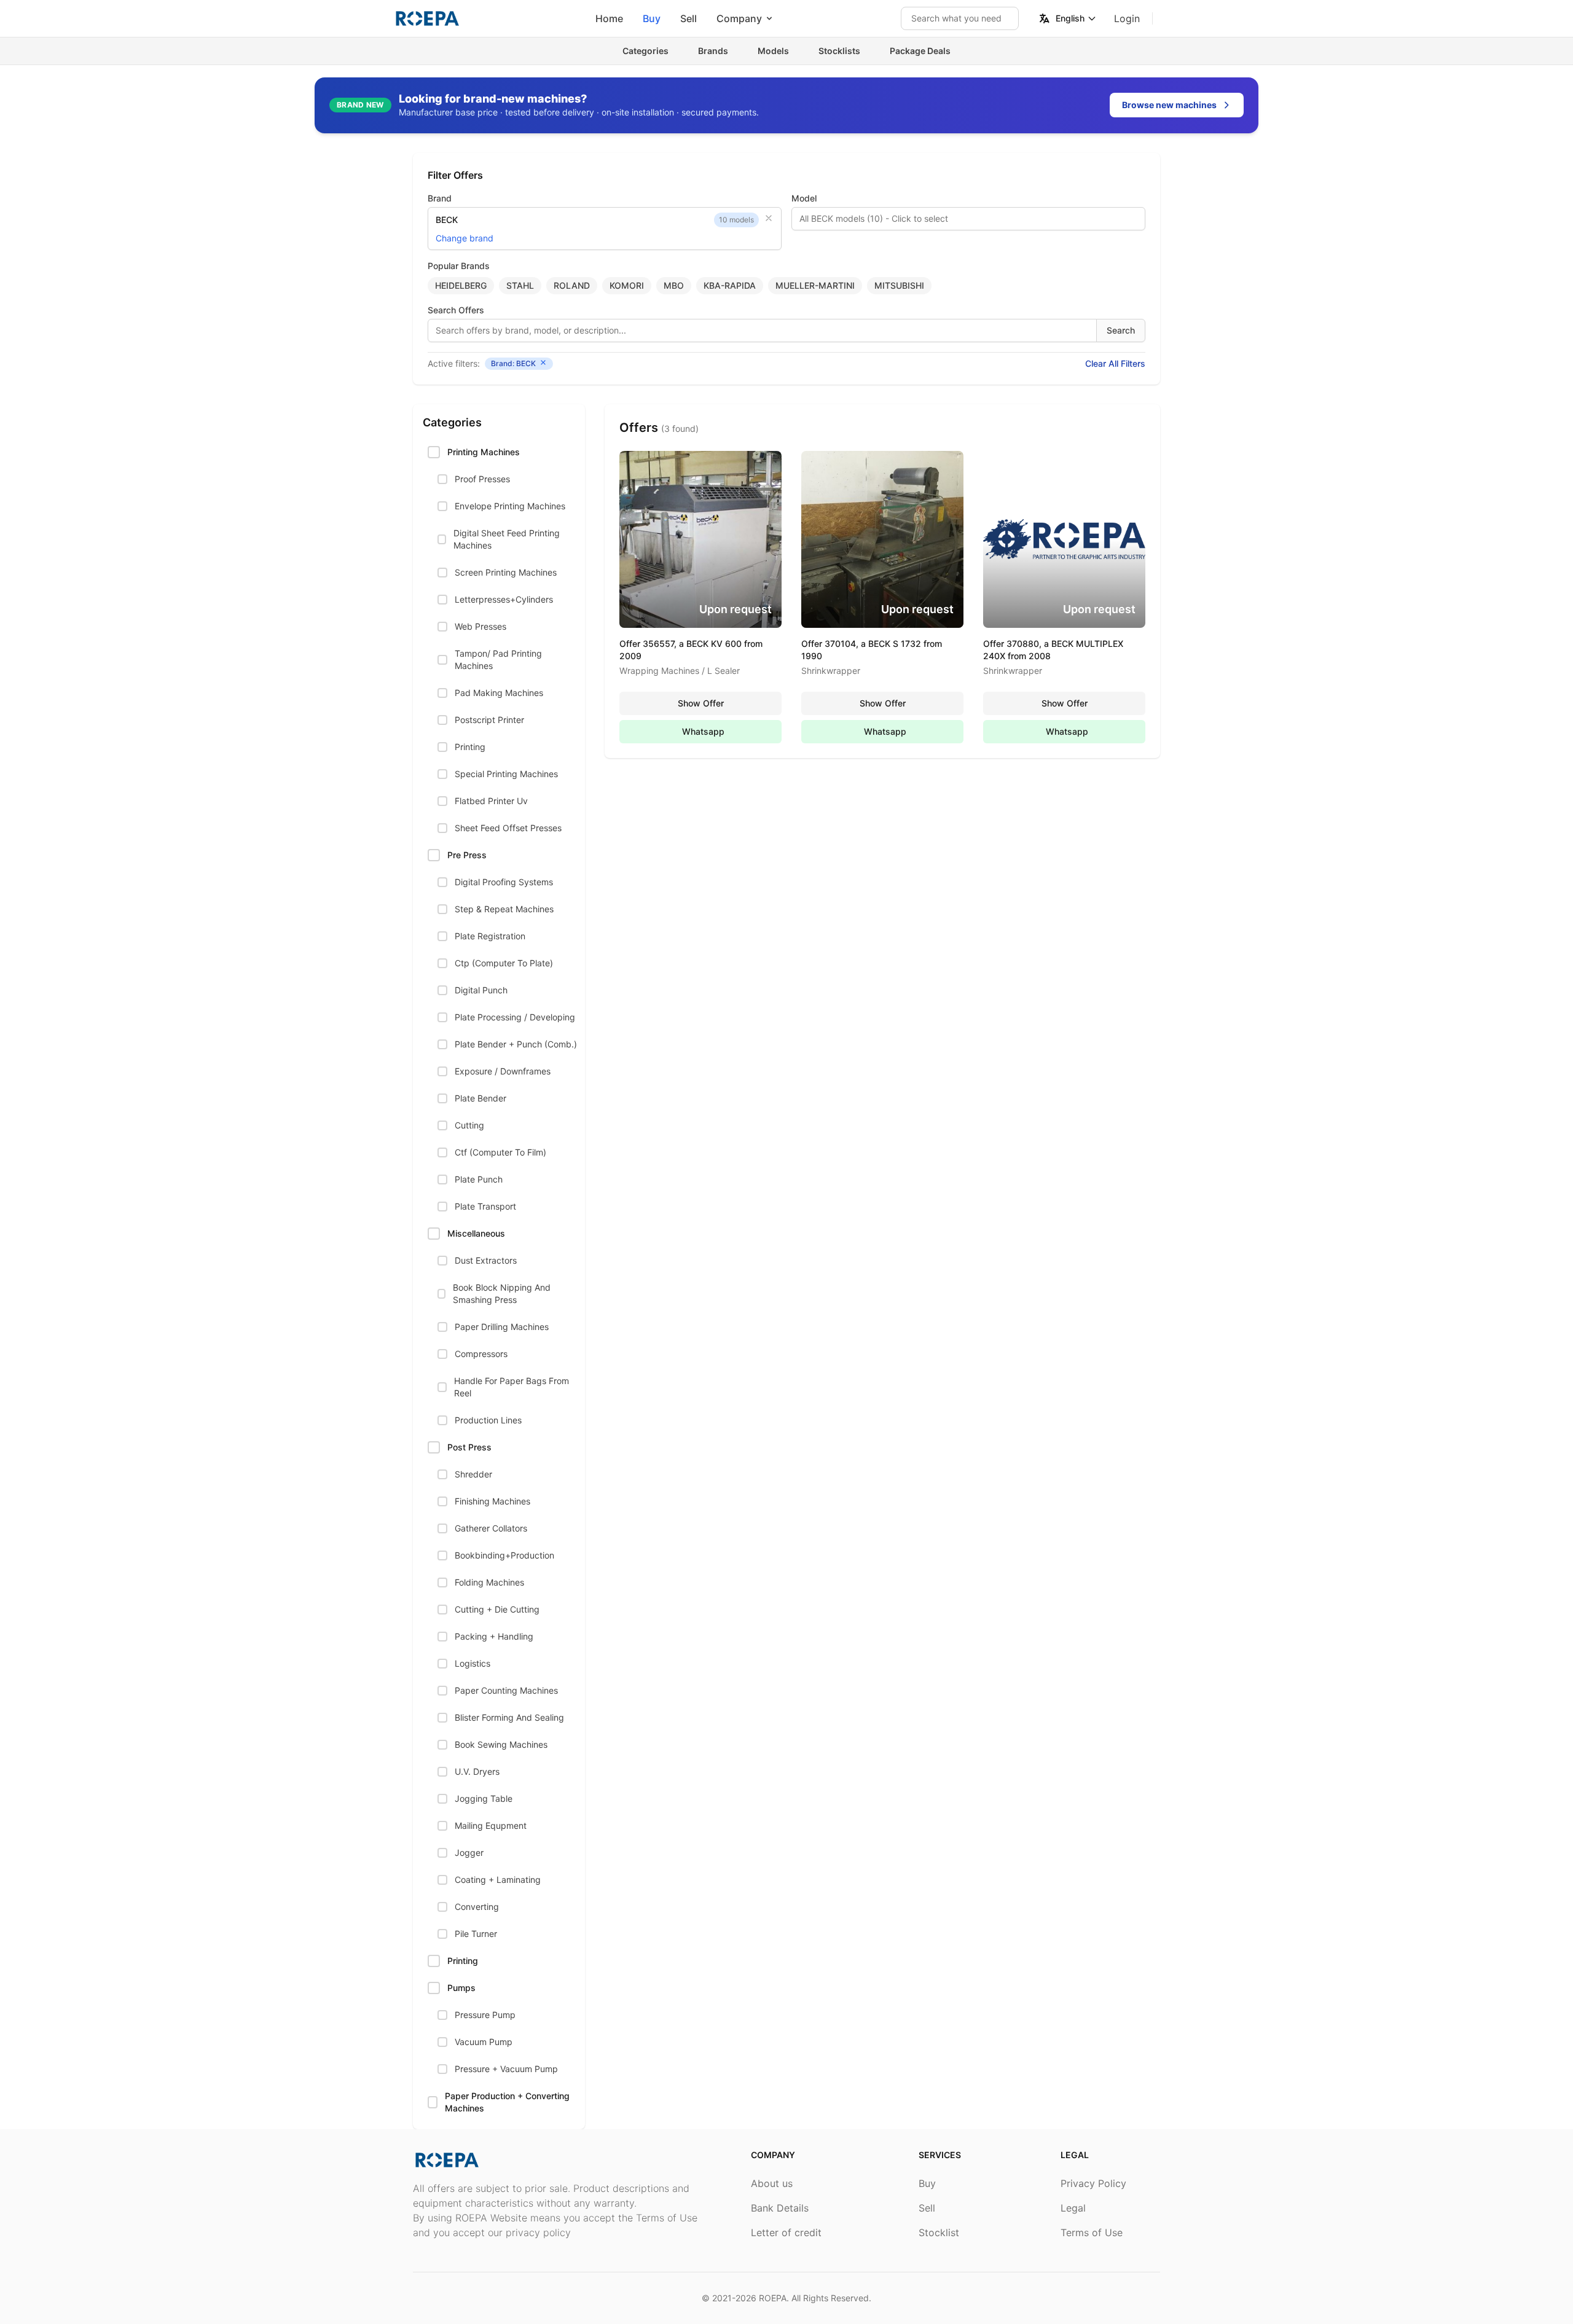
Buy (652, 18)
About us (772, 2183)
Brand (440, 198)
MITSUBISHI (899, 285)
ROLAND (572, 285)
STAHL (520, 285)
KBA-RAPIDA (730, 285)
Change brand (465, 238)
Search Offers (456, 310)
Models (773, 51)
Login (1127, 18)
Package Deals (920, 51)
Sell (688, 18)
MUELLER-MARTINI (815, 285)
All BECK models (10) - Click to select (874, 218)
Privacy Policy (1093, 2183)
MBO (674, 285)
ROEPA (773, 2298)
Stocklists (839, 51)
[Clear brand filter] (769, 218)
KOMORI (627, 285)
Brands (713, 51)
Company (739, 18)
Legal (1073, 2208)
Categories (645, 51)
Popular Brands (459, 266)
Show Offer (701, 703)
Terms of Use (1092, 2232)
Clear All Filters (1115, 363)
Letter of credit (786, 2232)
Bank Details (780, 2208)
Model (804, 198)
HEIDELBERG (461, 285)
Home (609, 18)
